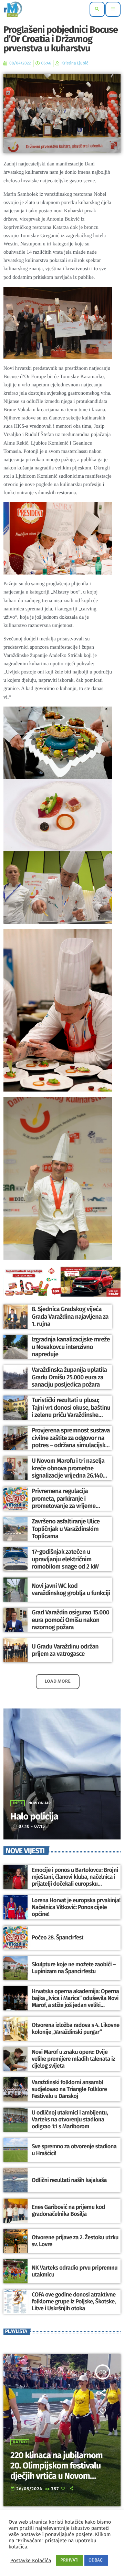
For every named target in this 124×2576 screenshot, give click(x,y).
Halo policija (34, 1817)
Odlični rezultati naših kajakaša (69, 2180)
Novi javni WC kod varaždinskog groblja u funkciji (71, 1590)
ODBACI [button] (96, 2560)
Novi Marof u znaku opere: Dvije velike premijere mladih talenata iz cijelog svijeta (73, 2059)
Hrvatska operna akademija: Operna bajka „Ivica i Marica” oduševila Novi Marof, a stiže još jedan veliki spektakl (75, 2002)
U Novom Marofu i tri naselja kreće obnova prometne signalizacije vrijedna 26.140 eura (68, 1472)
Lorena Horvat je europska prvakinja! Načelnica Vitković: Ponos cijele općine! (76, 1908)
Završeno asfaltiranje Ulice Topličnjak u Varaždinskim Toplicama (66, 1529)
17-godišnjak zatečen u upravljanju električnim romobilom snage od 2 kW (65, 1559)
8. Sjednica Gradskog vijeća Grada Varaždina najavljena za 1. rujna (70, 1316)
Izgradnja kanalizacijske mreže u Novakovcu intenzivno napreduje (71, 1347)
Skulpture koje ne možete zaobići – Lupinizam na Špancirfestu (74, 1968)
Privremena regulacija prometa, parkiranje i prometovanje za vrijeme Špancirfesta (64, 1502)
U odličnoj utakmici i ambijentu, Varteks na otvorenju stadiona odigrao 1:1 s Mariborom (70, 2120)
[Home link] (13, 9)
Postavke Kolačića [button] (31, 2560)
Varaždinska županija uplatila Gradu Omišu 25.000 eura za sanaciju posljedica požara (69, 1377)
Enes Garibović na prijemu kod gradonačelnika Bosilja (68, 2211)
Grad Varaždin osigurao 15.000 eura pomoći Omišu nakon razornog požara (70, 1620)
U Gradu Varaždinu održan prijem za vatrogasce (65, 1650)
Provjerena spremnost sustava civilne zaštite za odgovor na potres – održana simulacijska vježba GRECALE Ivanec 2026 (71, 1442)
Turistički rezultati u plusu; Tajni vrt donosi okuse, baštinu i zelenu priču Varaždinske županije (71, 1411)
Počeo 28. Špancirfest (58, 1938)
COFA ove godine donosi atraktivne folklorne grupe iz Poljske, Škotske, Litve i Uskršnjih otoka (74, 2302)
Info (18, 1803)
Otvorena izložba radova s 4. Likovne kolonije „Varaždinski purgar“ (76, 2029)
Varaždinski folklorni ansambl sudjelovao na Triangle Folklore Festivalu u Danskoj (69, 2090)
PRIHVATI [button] (69, 2560)
